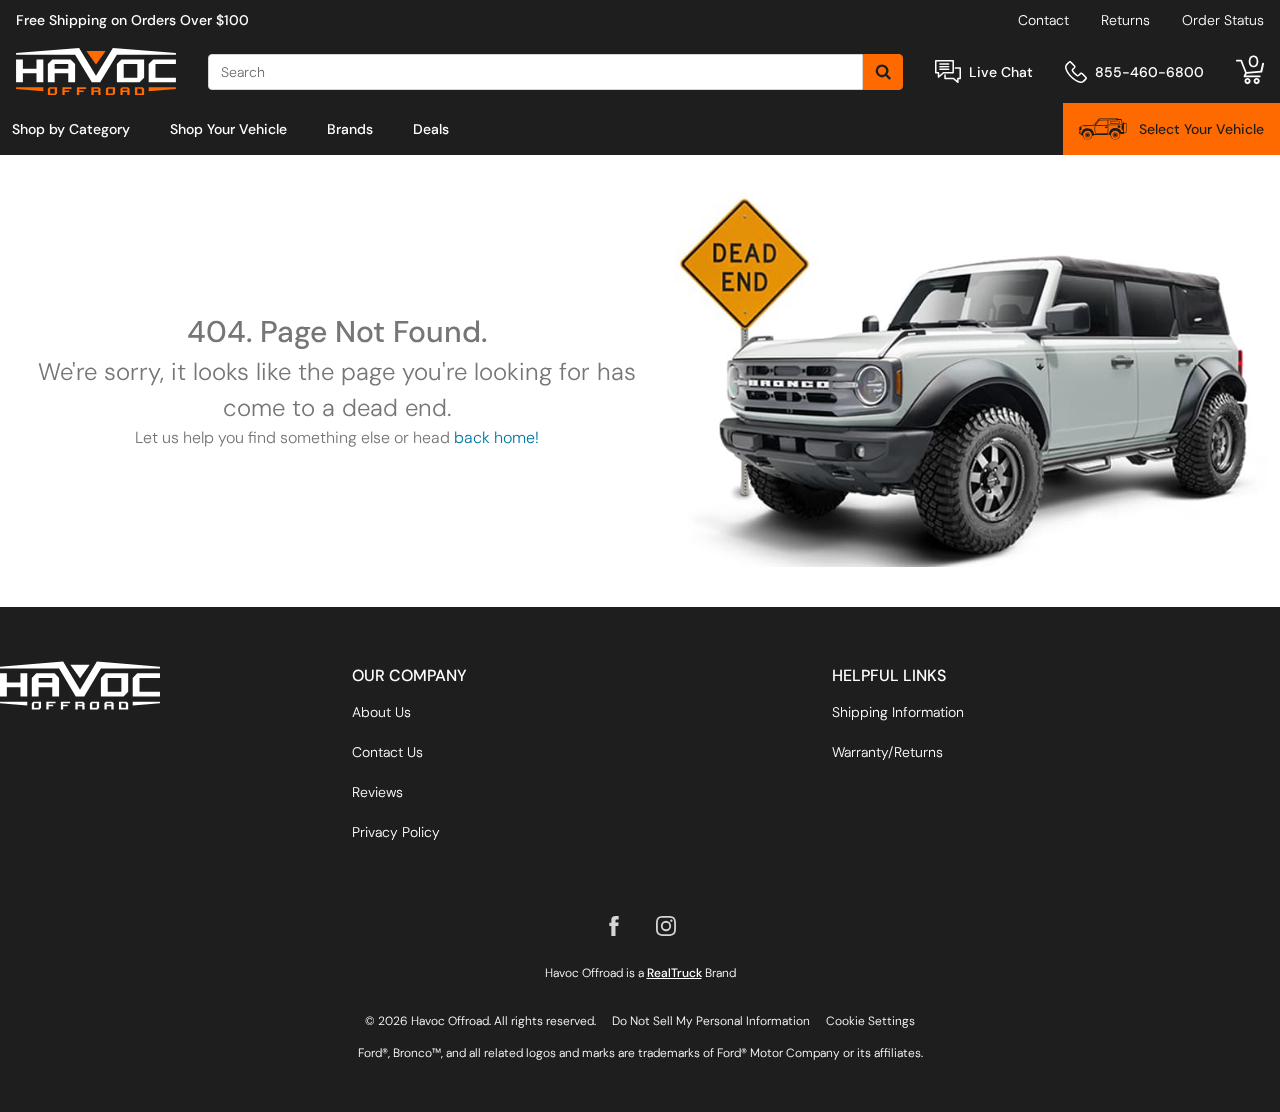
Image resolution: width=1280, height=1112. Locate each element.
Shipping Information (898, 712)
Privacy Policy (396, 832)
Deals (431, 129)
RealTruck (674, 973)
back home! (496, 437)
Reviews (377, 792)
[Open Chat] (948, 71)
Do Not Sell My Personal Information (711, 1021)
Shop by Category (71, 129)
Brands (350, 129)
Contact (1043, 20)
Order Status (1223, 20)
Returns (1125, 20)
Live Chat (1001, 72)
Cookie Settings (870, 1021)
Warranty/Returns (887, 752)
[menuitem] (71, 129)
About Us (381, 712)
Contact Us (387, 752)
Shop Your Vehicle (228, 129)
